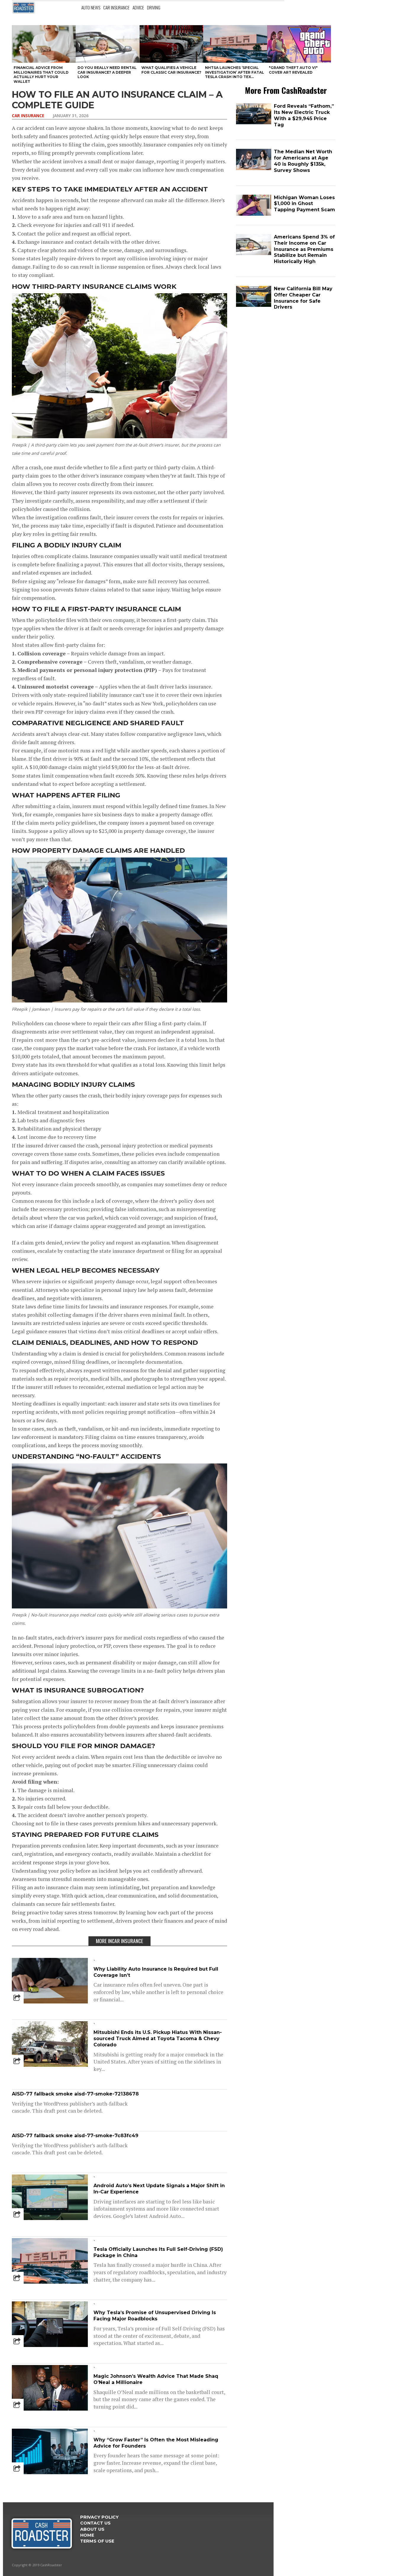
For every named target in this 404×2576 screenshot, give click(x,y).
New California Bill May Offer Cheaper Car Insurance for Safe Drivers (303, 298)
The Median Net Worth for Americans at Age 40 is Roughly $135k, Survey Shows (303, 161)
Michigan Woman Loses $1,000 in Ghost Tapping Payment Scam (304, 204)
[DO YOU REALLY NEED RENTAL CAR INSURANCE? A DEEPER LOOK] (108, 44)
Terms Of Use (97, 2541)
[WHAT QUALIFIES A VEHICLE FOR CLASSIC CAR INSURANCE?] (172, 44)
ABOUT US (92, 2529)
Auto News (91, 7)
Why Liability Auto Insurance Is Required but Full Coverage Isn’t (156, 1972)
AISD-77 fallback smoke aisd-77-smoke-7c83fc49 (75, 2136)
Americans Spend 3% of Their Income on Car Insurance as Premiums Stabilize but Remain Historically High (304, 249)
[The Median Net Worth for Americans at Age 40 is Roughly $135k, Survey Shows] (254, 169)
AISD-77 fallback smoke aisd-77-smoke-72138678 (75, 2094)
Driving (154, 7)
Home (87, 2535)
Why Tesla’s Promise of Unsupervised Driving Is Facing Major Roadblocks (155, 2316)
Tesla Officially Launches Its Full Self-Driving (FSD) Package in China (158, 2252)
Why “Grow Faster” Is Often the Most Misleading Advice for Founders (156, 2443)
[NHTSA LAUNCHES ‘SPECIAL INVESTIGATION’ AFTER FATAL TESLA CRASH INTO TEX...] (235, 44)
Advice (138, 7)
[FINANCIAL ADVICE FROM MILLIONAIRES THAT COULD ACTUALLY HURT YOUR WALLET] (44, 44)
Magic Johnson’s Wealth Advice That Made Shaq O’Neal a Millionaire (156, 2379)
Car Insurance (116, 7)
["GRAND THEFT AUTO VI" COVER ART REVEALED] (299, 44)
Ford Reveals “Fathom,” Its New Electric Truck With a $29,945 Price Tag (304, 115)
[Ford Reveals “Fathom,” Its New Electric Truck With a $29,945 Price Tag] (254, 123)
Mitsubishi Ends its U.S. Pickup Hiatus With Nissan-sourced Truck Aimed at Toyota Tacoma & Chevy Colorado (158, 2039)
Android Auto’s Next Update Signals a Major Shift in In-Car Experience (159, 2189)
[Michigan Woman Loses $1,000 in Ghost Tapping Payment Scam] (254, 214)
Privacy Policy (99, 2517)
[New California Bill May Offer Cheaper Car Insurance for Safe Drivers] (254, 306)
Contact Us (95, 2523)
